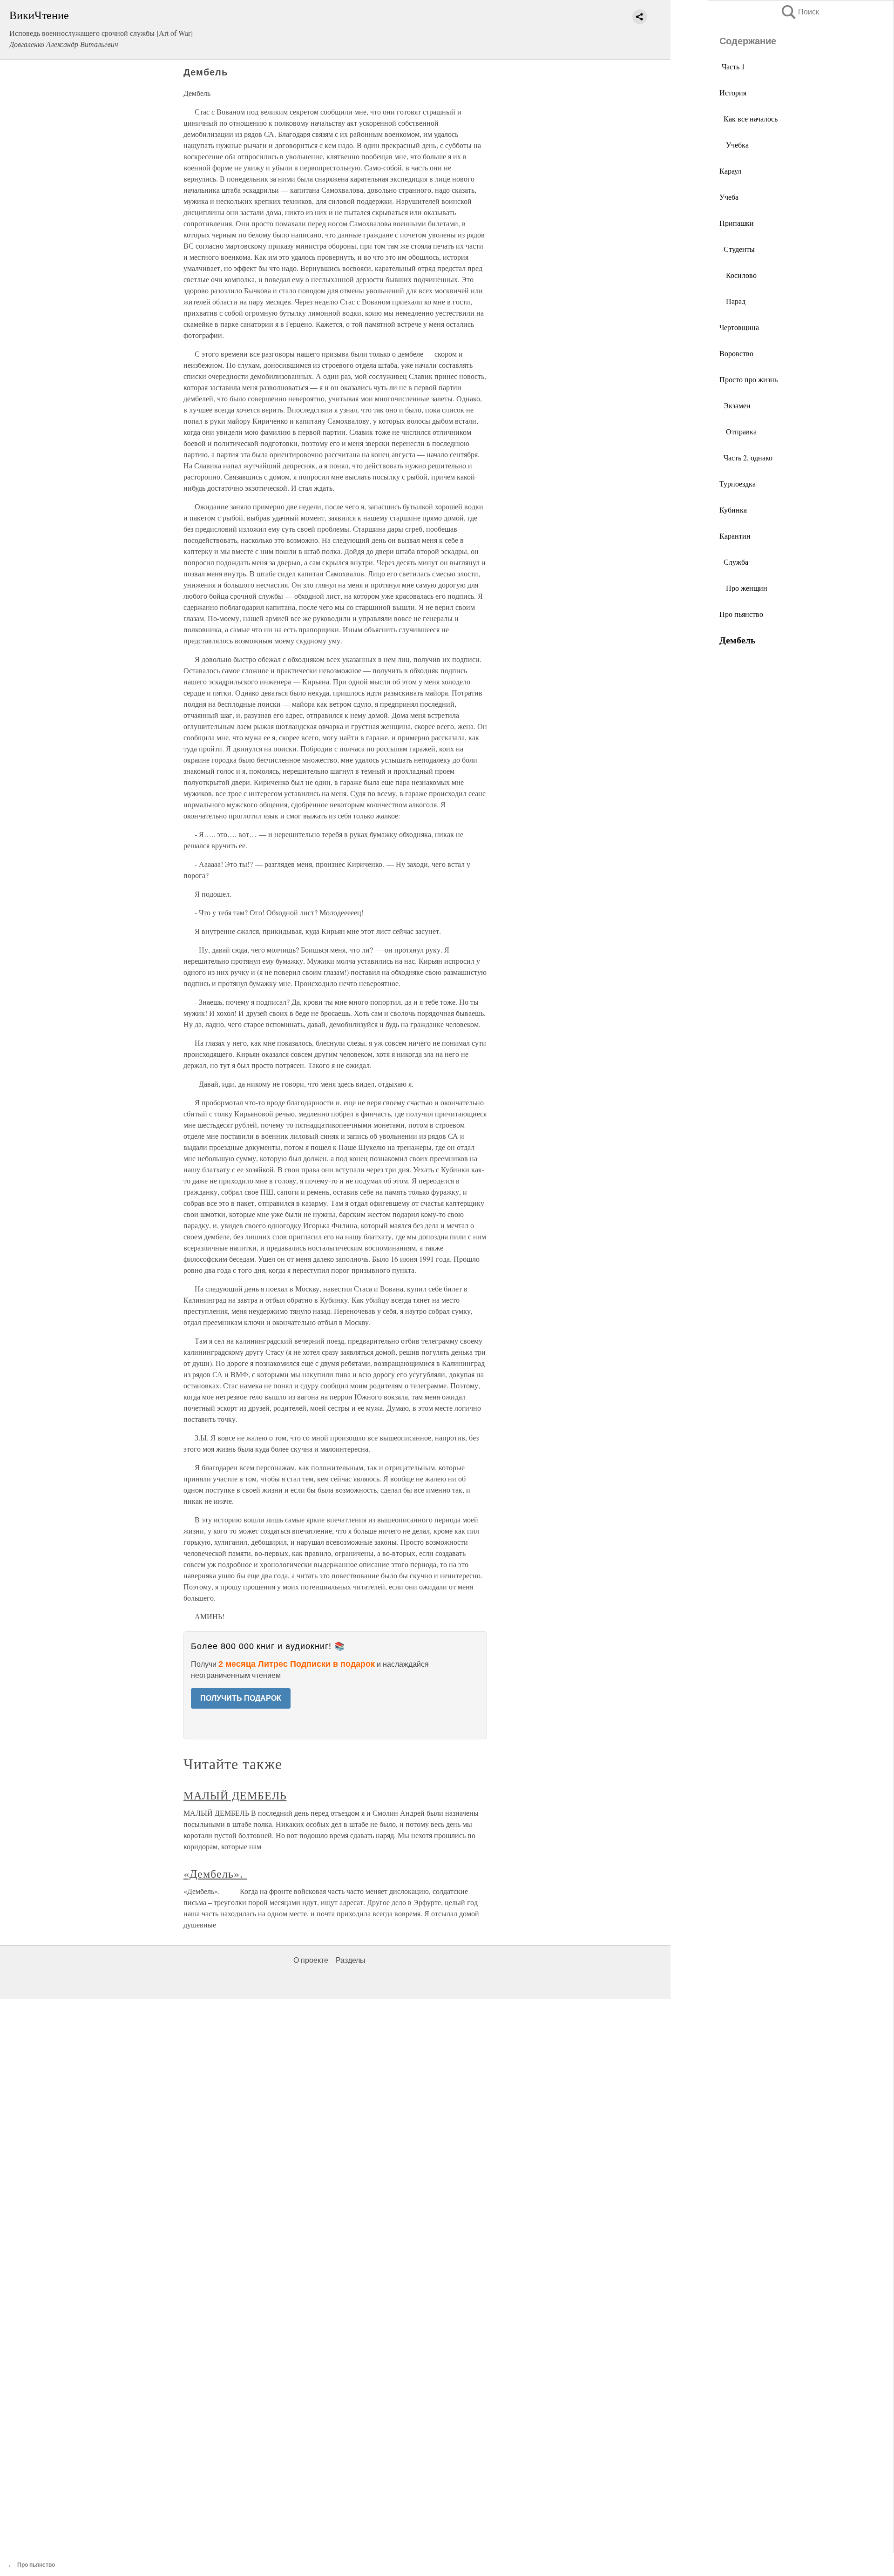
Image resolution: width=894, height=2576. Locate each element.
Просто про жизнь (748, 379)
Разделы (351, 1960)
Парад (732, 301)
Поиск (799, 12)
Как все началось (748, 118)
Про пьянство (741, 614)
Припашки (737, 223)
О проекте (311, 1960)
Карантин (735, 536)
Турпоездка (738, 483)
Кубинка (733, 510)
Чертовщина (739, 327)
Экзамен (735, 405)
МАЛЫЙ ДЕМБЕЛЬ (235, 1795)
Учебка (734, 145)
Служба (734, 562)
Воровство (736, 353)
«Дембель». (215, 1873)
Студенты (737, 249)
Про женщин (743, 588)
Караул (730, 171)
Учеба (729, 197)
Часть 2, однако (746, 457)
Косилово (738, 275)
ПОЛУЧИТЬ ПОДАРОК (241, 1698)
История (733, 92)
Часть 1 (733, 66)
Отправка (738, 431)
